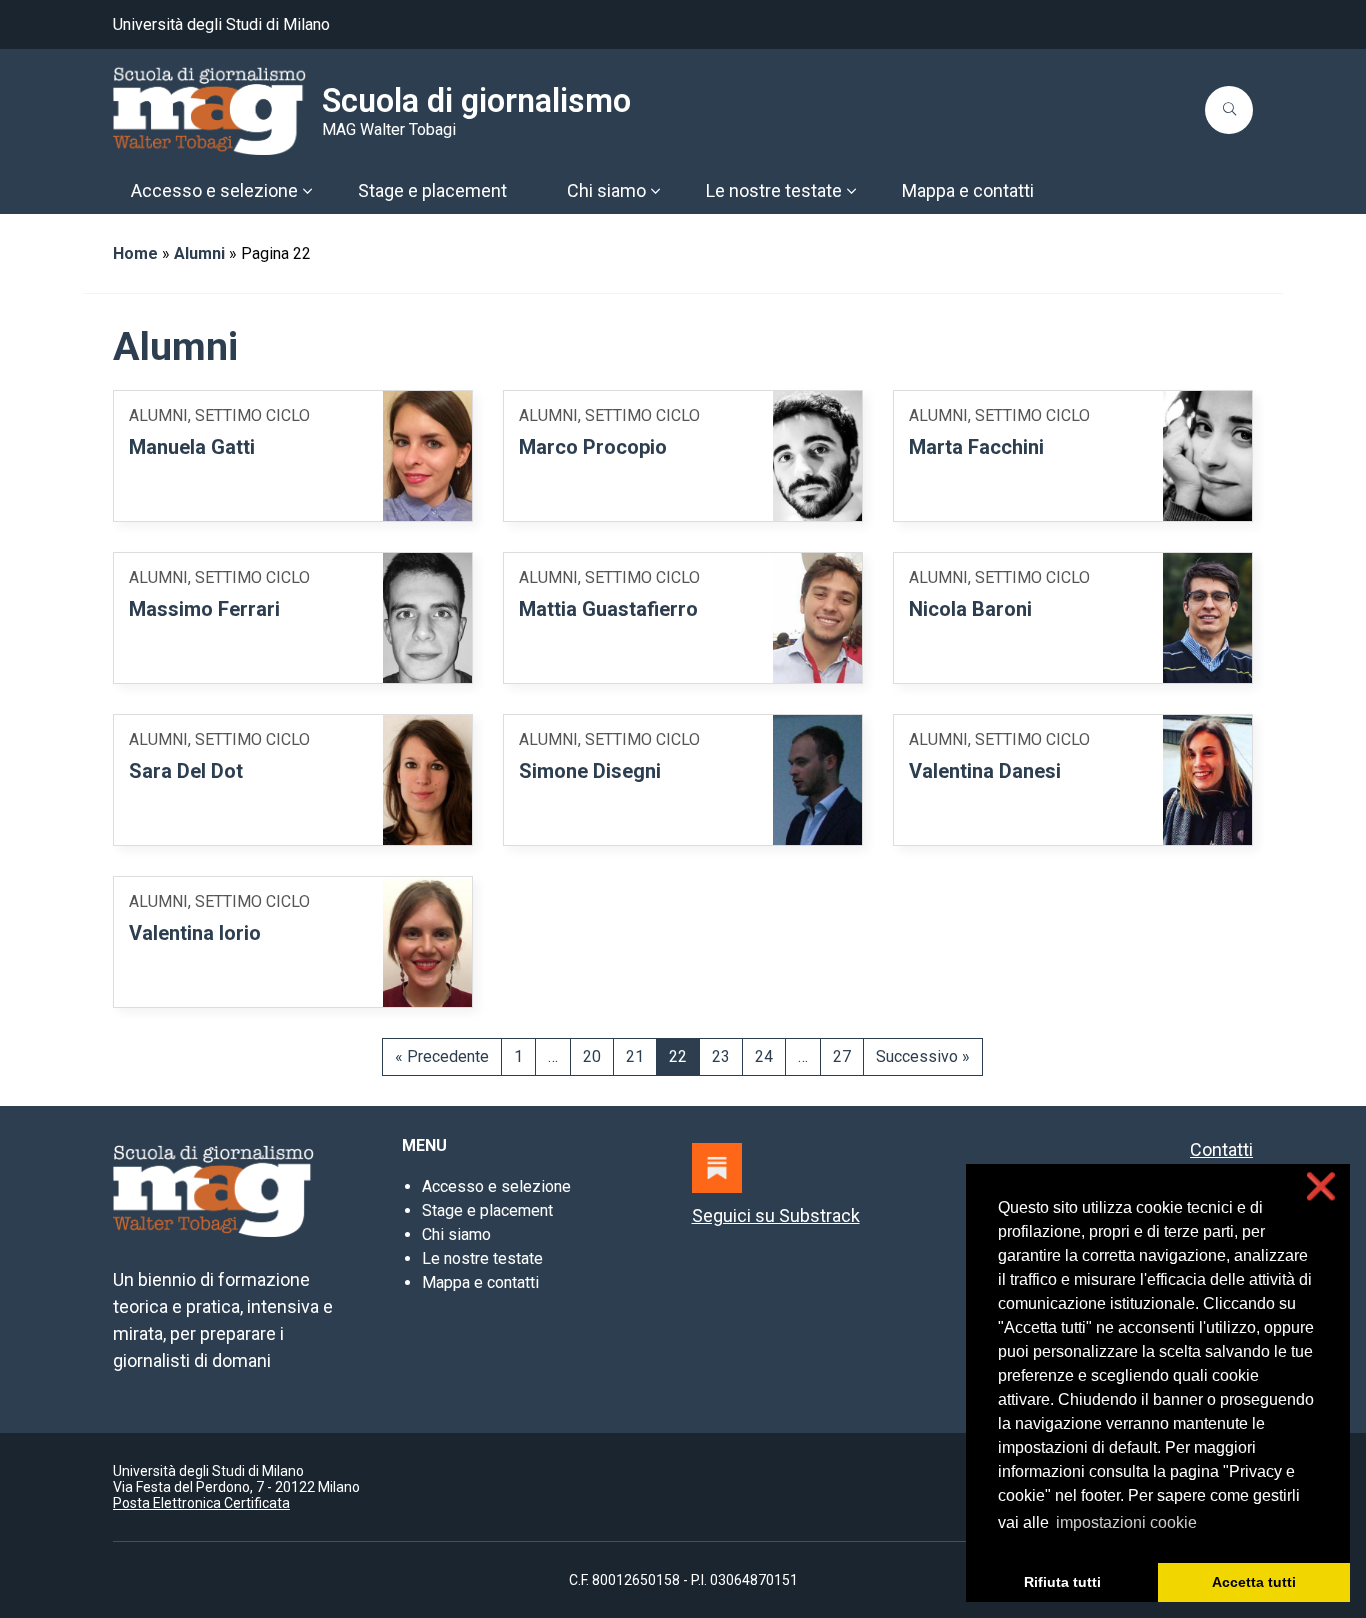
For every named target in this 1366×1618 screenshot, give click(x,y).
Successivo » (923, 1056)
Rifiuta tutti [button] (1062, 1582)
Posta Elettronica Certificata (201, 1503)
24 (764, 1056)
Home (135, 253)
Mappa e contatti (480, 1282)
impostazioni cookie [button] (1126, 1522)
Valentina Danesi (985, 771)
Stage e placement (487, 1210)
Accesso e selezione (496, 1186)
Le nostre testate (482, 1258)
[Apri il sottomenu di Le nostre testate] (851, 191)
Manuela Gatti (192, 447)
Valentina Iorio (195, 933)
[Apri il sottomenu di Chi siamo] (655, 191)
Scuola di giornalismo (476, 101)
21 (635, 1056)
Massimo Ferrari (204, 609)
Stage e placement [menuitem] (432, 190)
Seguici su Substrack (776, 1215)
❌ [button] (1321, 1186)
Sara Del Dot (186, 771)
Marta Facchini (976, 447)
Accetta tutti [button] (1254, 1582)
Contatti (1221, 1149)
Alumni (199, 253)
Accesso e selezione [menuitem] (214, 190)
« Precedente (442, 1056)
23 (721, 1056)
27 (842, 1056)
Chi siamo (456, 1234)
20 (592, 1056)
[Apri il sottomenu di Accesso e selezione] (307, 191)
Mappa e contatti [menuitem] (968, 190)
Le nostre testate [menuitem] (774, 190)
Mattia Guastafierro (608, 609)
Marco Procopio (593, 447)
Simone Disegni (590, 771)
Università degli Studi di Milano (221, 24)
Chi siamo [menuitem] (606, 190)
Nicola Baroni (970, 609)
